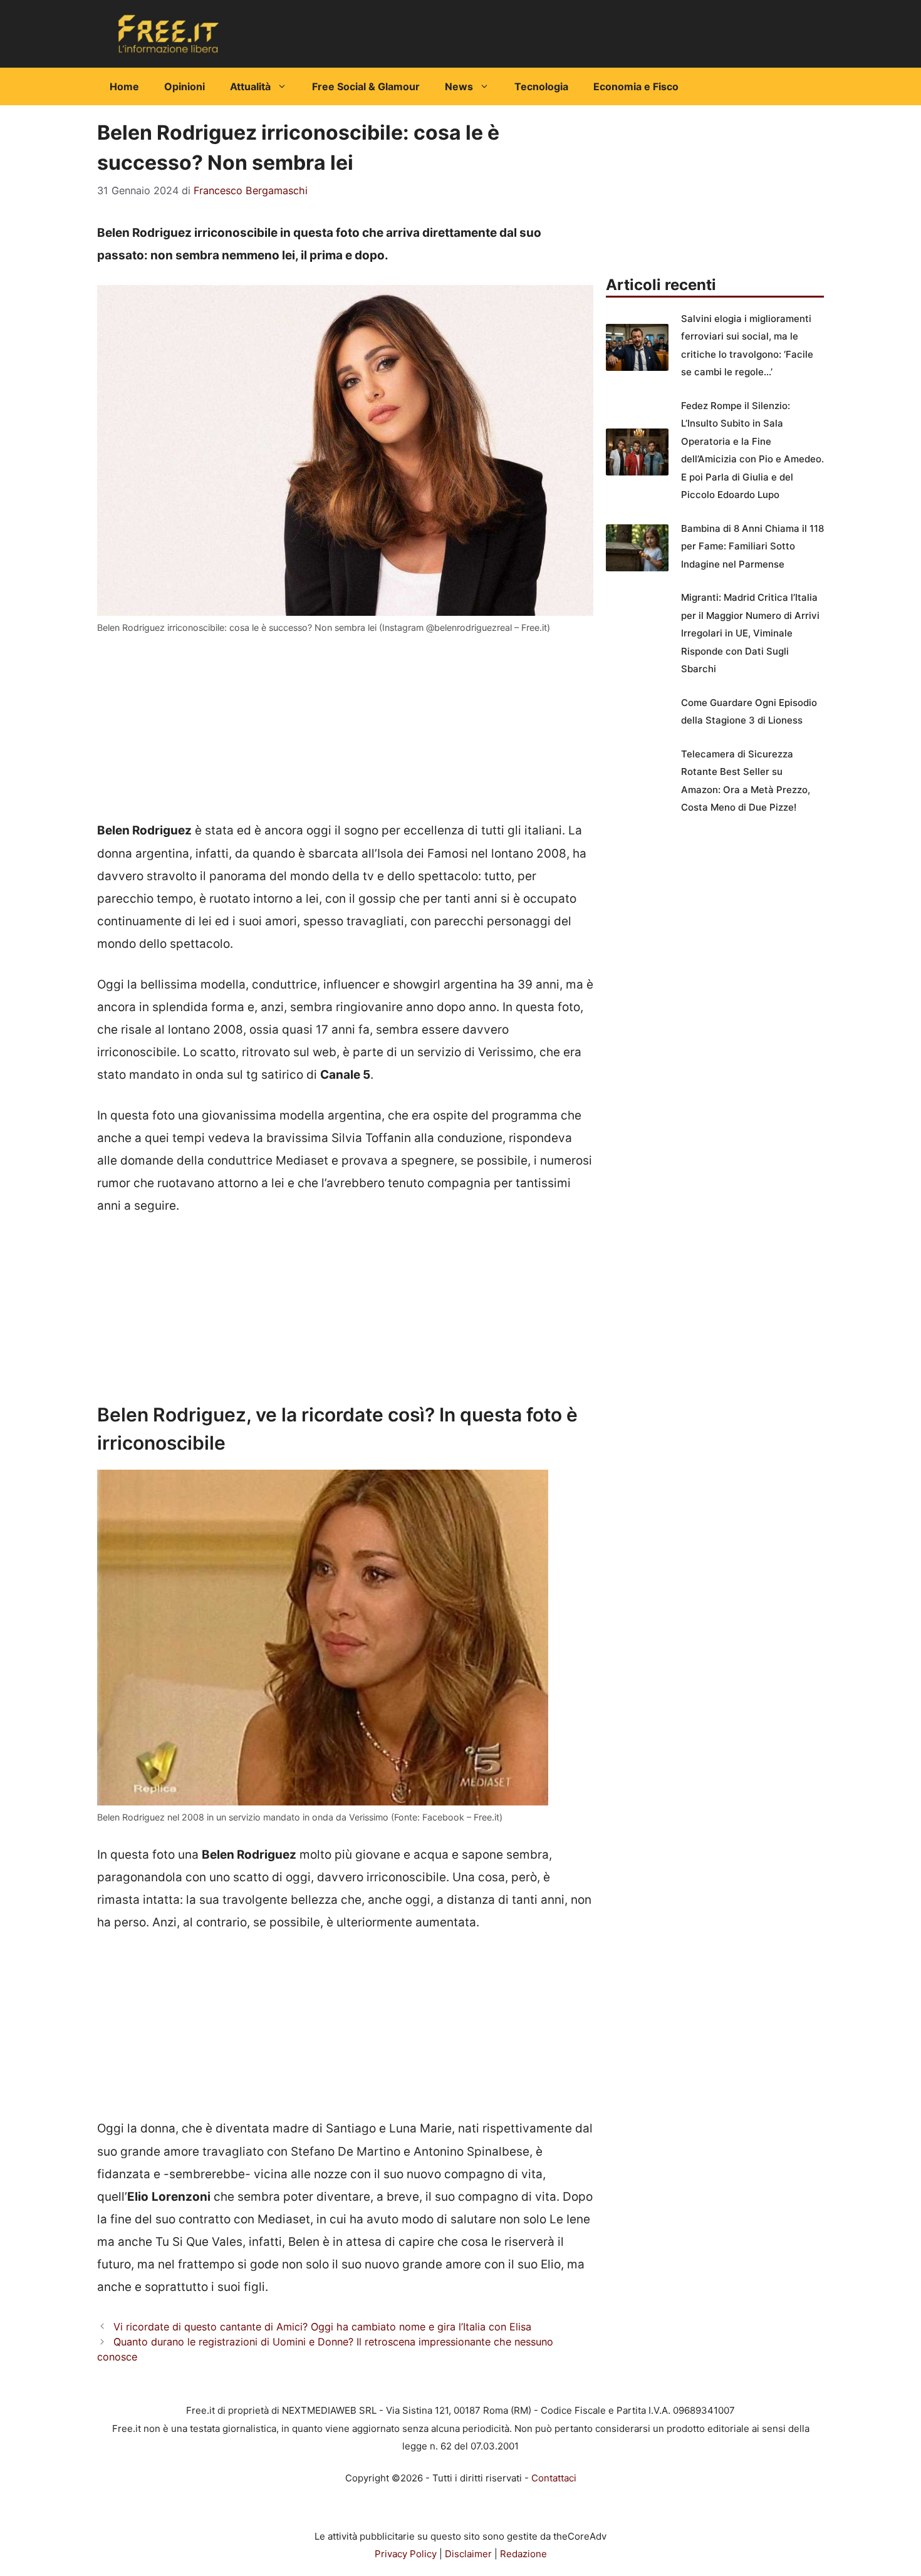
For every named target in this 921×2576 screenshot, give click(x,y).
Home (124, 86)
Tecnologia (541, 86)
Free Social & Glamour (366, 86)
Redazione (523, 2554)
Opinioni (185, 86)
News (459, 86)
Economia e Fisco (636, 86)
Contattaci (554, 2478)
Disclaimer (468, 2554)
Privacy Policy (406, 2554)
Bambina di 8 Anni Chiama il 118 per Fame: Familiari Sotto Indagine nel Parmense (752, 546)
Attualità (250, 86)
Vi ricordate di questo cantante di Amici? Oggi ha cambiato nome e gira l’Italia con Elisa (322, 2327)
